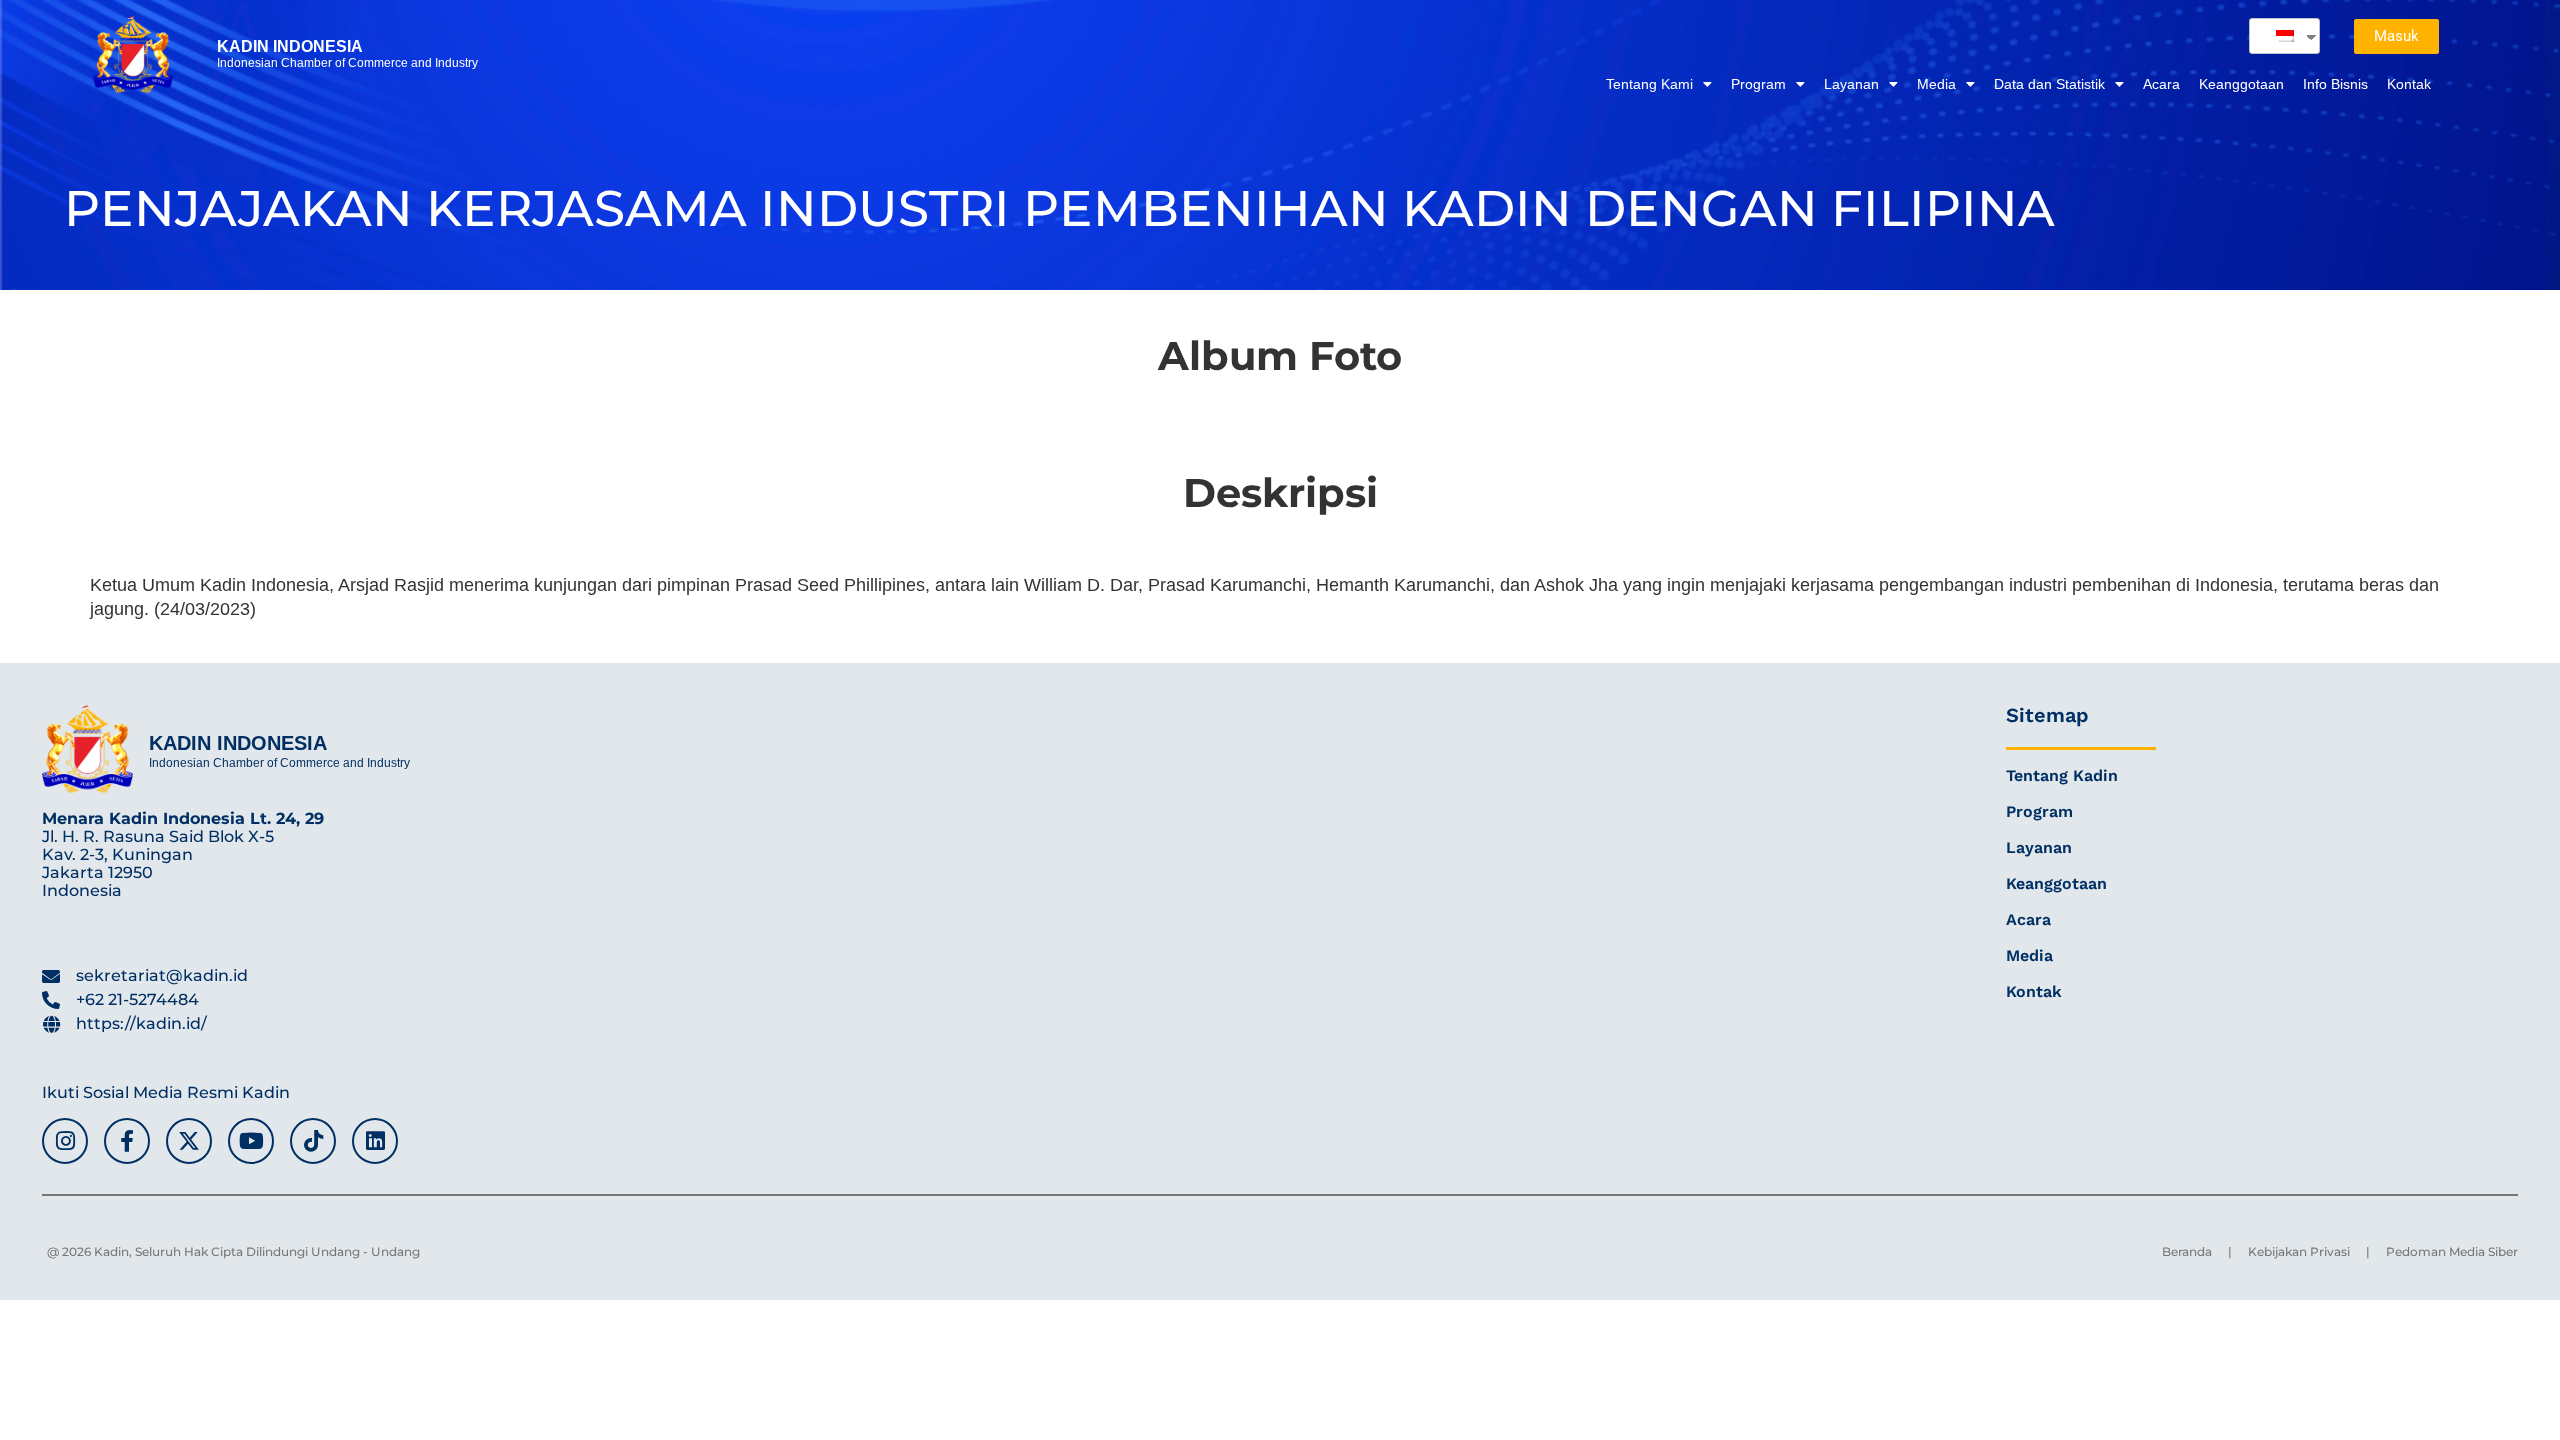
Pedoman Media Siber (2452, 1251)
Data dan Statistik (2049, 84)
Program (1758, 84)
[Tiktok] (313, 1141)
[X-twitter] (189, 1141)
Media (1936, 84)
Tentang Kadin (2062, 775)
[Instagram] (65, 1141)
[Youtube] (251, 1141)
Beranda (2187, 1251)
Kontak (2409, 84)
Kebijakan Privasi (2299, 1251)
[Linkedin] (375, 1141)
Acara (2161, 84)
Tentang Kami (1649, 84)
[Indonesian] (2277, 36)
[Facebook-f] (127, 1141)
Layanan (1851, 84)
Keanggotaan (2241, 84)
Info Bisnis (2335, 84)
